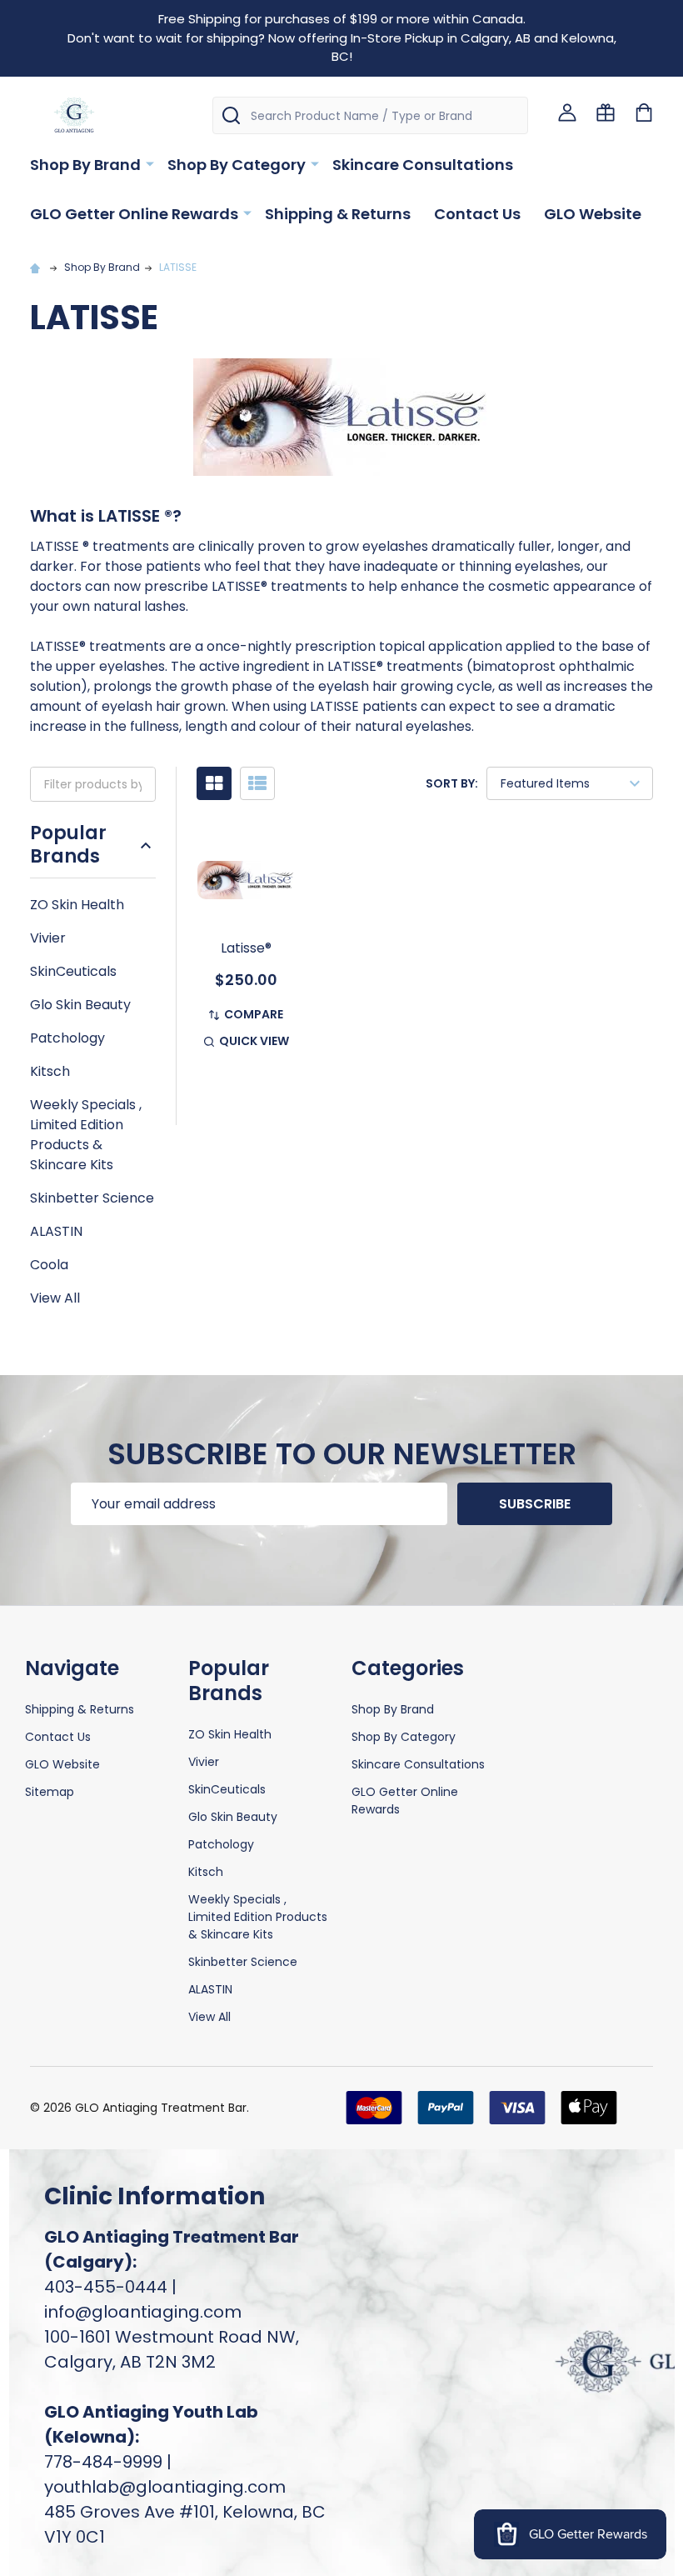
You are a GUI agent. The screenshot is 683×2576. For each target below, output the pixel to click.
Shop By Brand (85, 165)
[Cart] (644, 113)
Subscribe (535, 1504)
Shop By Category (237, 165)
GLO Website (593, 214)
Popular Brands (68, 845)
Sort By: (452, 783)
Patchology (67, 1038)
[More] (150, 163)
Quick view (254, 1041)
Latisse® (246, 948)
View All (55, 1298)
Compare (254, 1014)
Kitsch (50, 1071)
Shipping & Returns (338, 214)
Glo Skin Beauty (80, 1005)
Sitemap (50, 1792)
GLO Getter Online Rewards (134, 214)
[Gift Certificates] (606, 113)
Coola (49, 1265)
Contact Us (477, 214)
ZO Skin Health (77, 905)
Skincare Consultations (423, 165)
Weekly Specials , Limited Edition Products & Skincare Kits (86, 1135)
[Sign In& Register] (567, 113)
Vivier (48, 938)
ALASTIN (56, 1231)
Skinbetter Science (92, 1198)
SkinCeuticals (73, 971)
